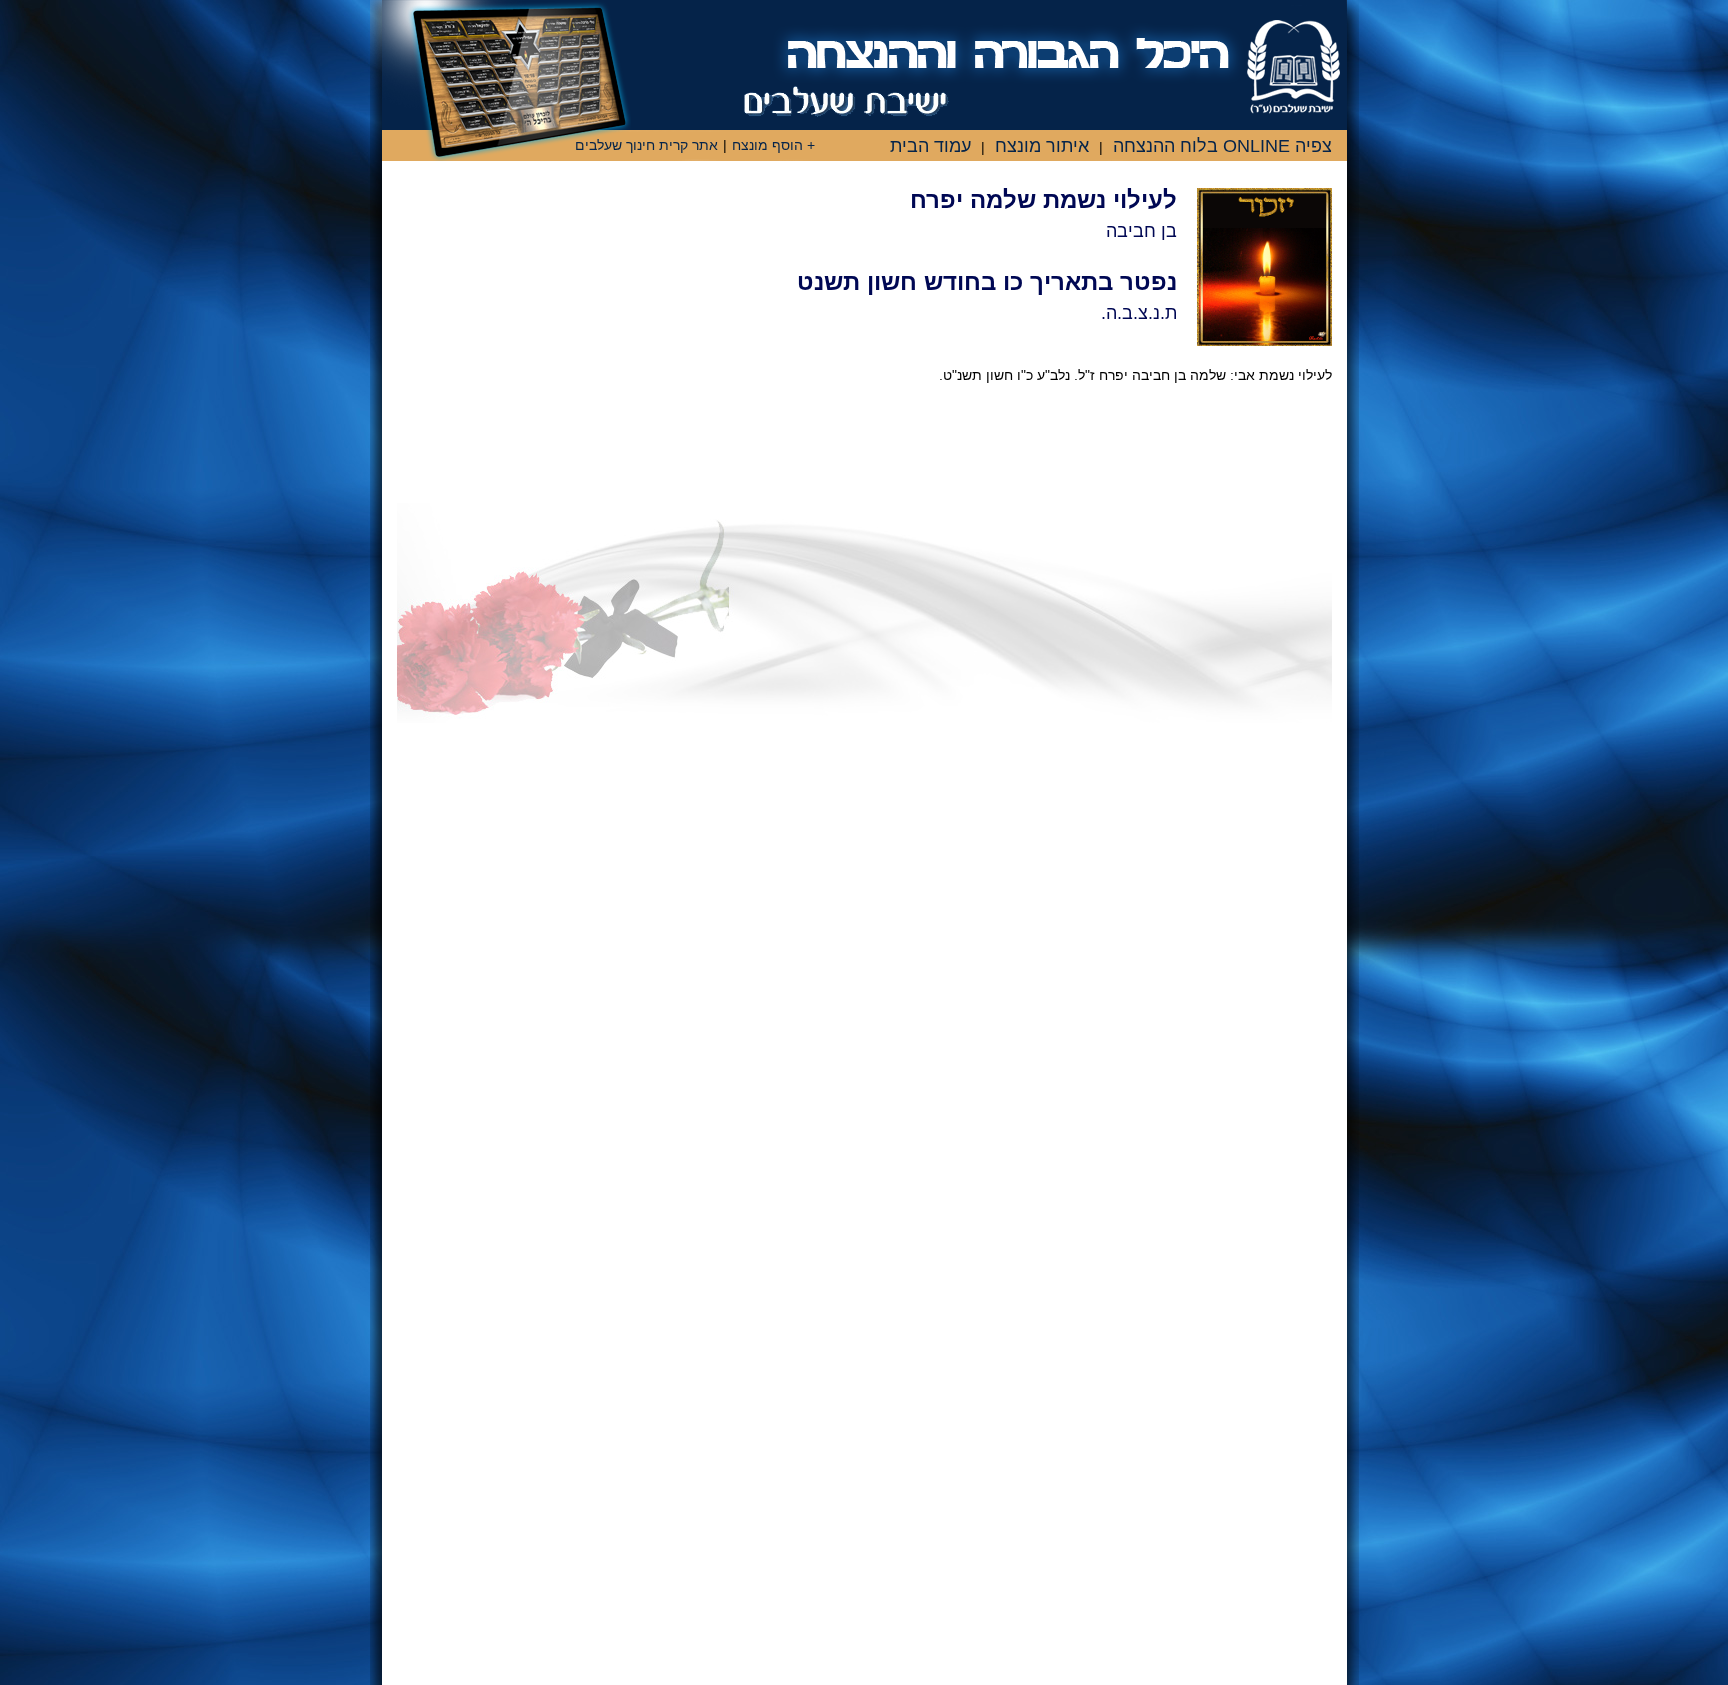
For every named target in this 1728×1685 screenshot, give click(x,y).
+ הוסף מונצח (773, 145)
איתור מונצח (1042, 146)
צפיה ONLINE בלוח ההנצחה (1222, 146)
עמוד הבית (930, 146)
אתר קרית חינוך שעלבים (646, 145)
